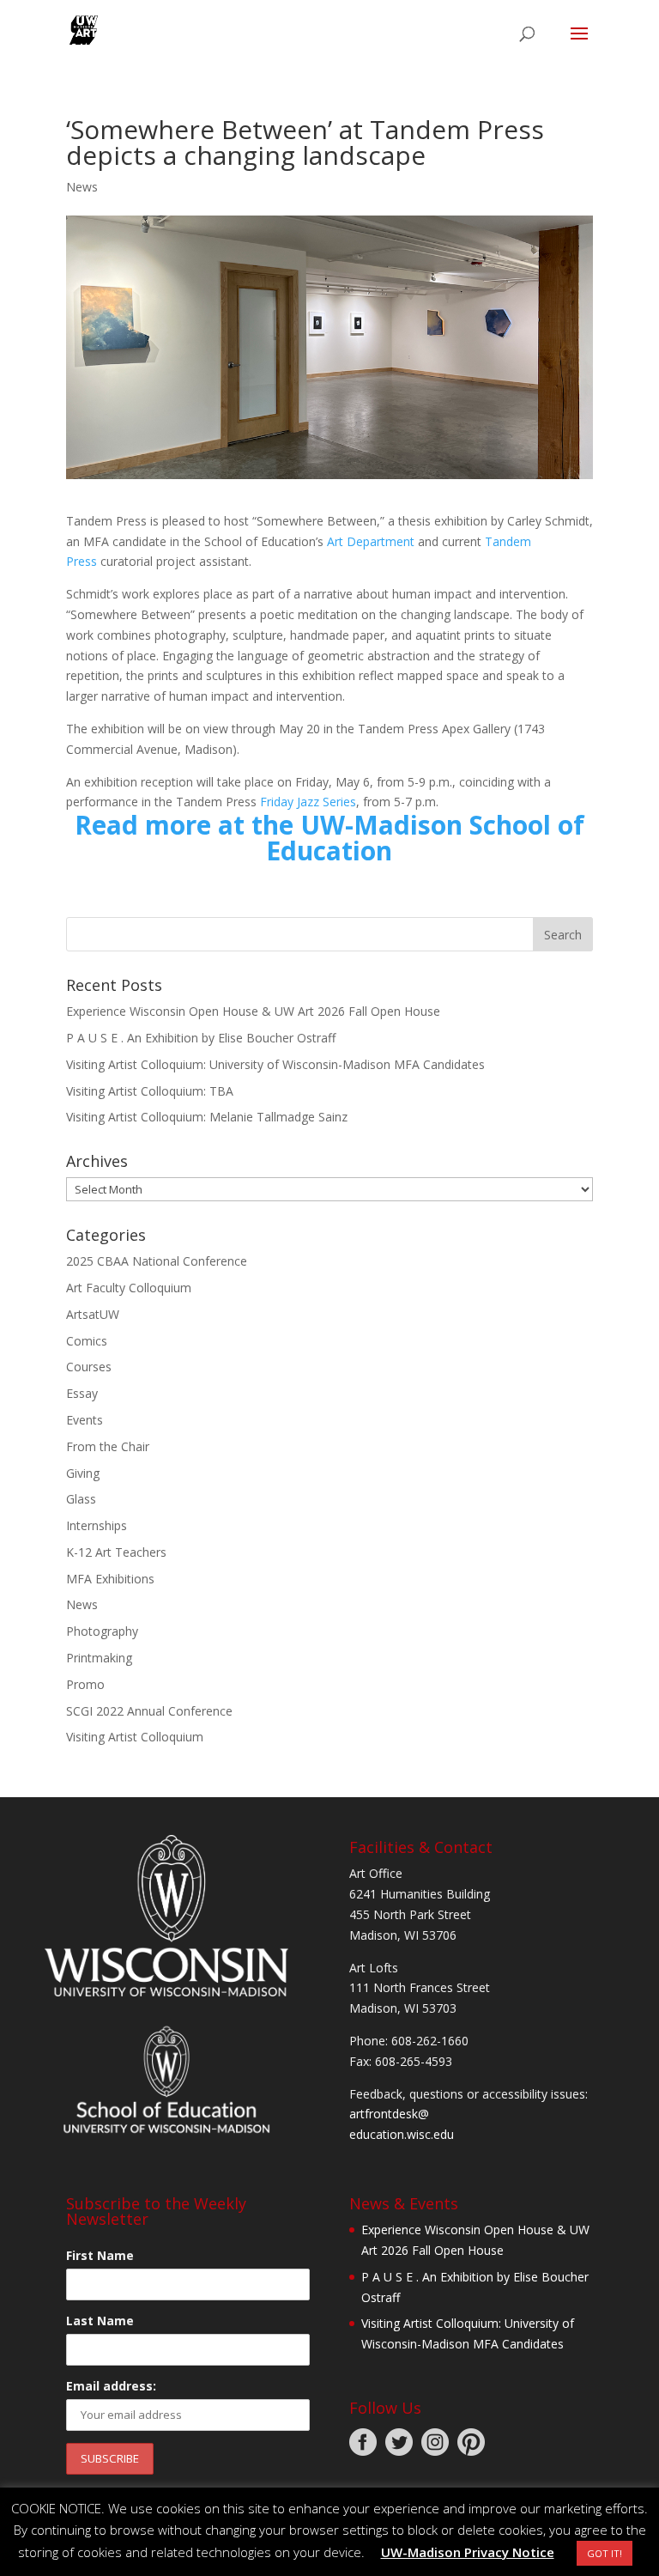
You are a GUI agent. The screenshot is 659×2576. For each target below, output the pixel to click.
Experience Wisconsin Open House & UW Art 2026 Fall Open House (253, 1011)
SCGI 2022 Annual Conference (149, 1711)
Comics (87, 1341)
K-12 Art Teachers (116, 1552)
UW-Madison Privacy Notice (468, 2552)
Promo (85, 1684)
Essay (82, 1393)
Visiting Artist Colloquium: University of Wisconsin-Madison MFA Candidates (275, 1064)
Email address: (111, 2386)
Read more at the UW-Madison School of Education (329, 838)
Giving (83, 1473)
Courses (89, 1367)
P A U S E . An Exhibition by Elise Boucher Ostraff (201, 1038)
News (82, 187)
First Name (100, 2255)
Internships (97, 1525)
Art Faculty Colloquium (129, 1288)
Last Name (100, 2321)
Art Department (371, 541)
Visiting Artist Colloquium (135, 1737)
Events (85, 1420)
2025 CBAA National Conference (157, 1261)
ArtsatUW (93, 1314)
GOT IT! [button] (605, 2553)
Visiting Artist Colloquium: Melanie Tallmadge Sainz (207, 1117)
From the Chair (108, 1446)
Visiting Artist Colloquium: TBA (150, 1091)
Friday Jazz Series (308, 802)
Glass (81, 1499)
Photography (102, 1631)
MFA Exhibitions (110, 1579)
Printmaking (99, 1658)
